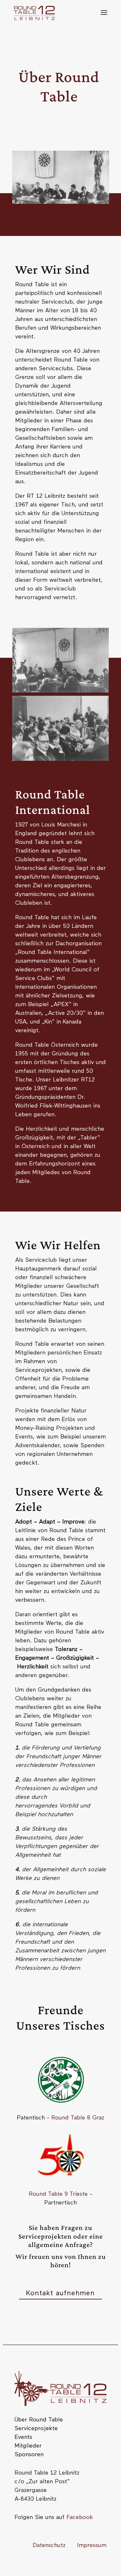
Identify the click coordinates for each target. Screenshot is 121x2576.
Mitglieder (28, 2446)
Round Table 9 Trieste (58, 2194)
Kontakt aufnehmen (60, 2293)
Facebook (80, 2517)
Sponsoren (29, 2455)
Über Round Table (39, 2420)
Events (23, 2437)
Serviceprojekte (36, 2429)
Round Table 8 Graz (78, 2118)
